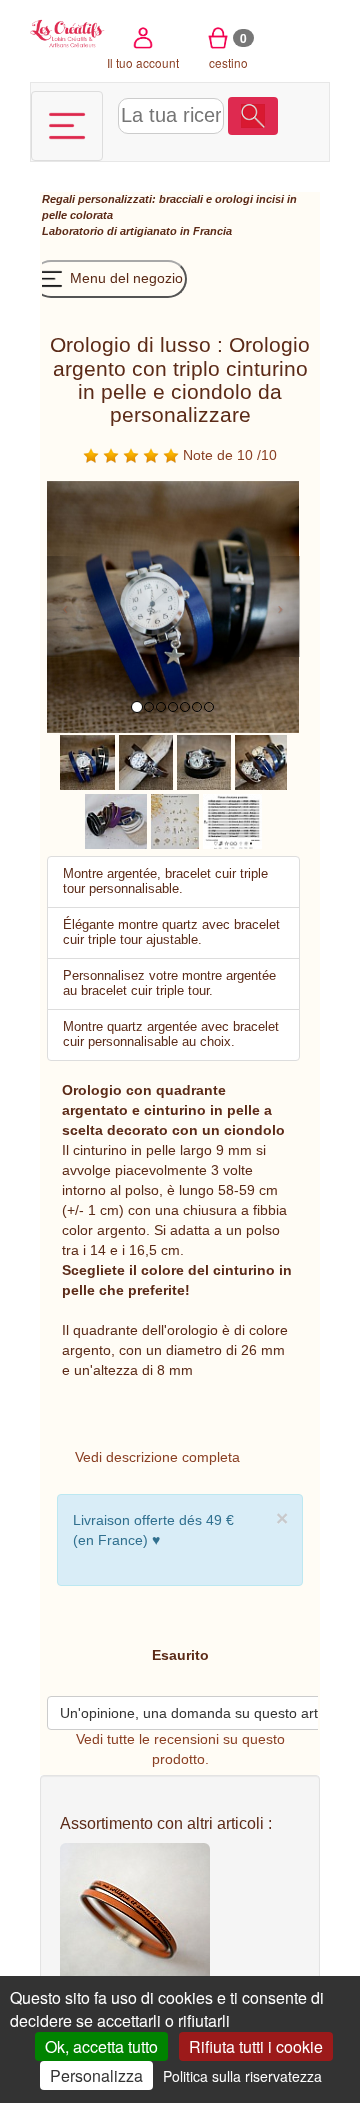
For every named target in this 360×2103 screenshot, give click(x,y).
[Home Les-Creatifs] (67, 32)
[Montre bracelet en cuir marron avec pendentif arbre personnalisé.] (146, 761)
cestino (228, 50)
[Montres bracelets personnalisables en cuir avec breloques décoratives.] (261, 761)
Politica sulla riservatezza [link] (242, 2076)
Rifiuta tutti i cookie (256, 2046)
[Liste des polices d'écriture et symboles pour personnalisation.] (232, 820)
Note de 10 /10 (228, 455)
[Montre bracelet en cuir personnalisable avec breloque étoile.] (87, 761)
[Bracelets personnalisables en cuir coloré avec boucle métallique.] (116, 820)
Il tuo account (143, 62)
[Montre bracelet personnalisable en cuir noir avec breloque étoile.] (204, 761)
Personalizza (96, 2075)
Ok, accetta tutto (101, 2046)
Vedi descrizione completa (157, 1457)
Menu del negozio (124, 278)
